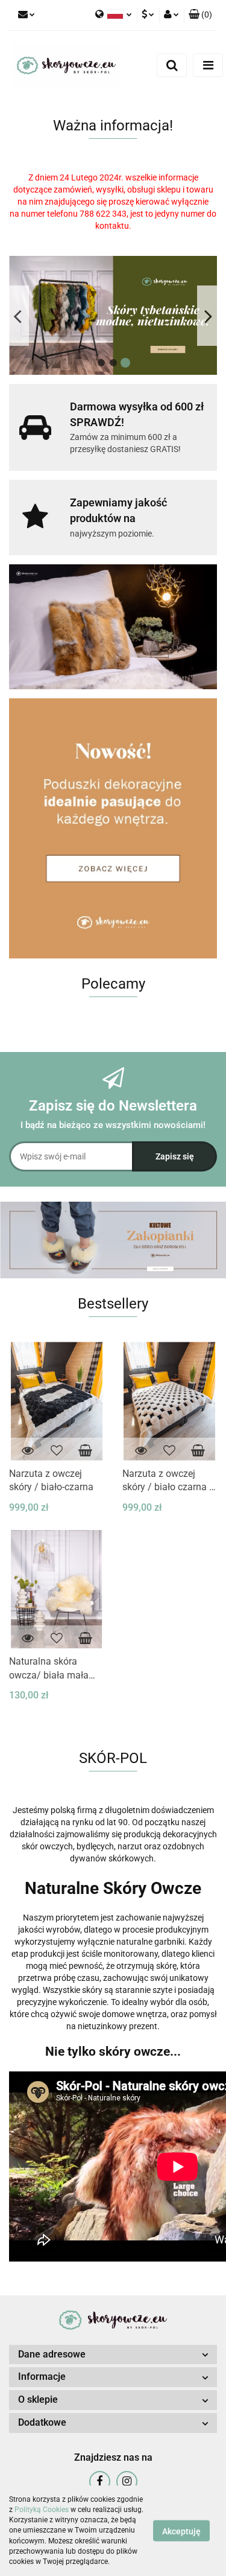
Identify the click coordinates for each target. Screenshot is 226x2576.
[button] (200, 15)
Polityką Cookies (42, 2510)
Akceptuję (181, 2531)
